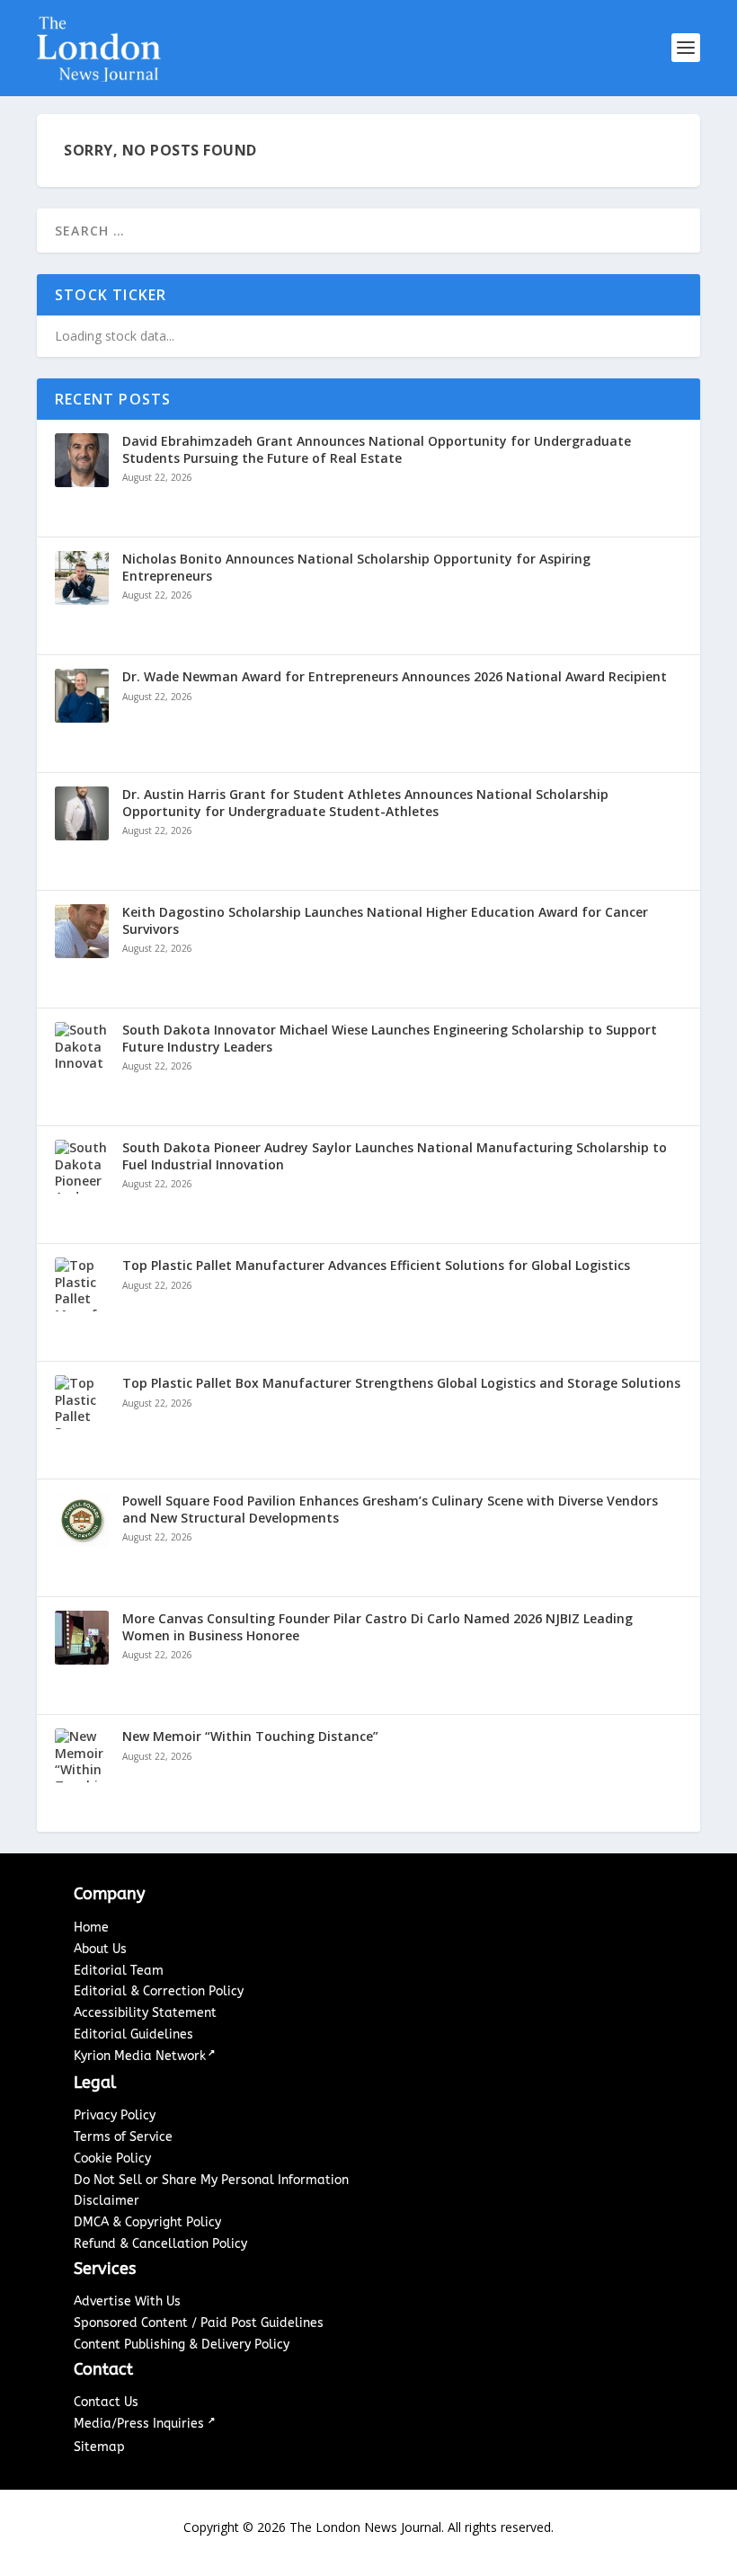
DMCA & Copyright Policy (147, 2222)
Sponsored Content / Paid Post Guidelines (199, 2323)
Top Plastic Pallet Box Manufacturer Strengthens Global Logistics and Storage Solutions (401, 1383)
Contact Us (106, 2402)
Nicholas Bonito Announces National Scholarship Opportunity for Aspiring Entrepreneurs (356, 567)
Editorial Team (119, 1971)
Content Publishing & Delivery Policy (182, 2345)
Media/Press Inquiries (141, 2424)
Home (91, 1928)
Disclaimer (107, 2201)
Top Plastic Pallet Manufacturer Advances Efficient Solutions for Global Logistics (376, 1266)
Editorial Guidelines (133, 2034)
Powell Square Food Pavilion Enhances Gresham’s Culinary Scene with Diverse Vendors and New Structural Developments (390, 1509)
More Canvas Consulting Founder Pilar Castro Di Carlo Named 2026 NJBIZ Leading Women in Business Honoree (377, 1627)
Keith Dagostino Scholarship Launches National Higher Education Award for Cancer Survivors (385, 920)
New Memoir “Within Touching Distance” (250, 1737)
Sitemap (99, 2447)
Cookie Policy (112, 2159)
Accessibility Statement (145, 2013)
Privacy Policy (115, 2115)
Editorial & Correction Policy (159, 1991)
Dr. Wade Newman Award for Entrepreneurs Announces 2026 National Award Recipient (395, 677)
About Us (100, 1949)
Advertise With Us (127, 2301)
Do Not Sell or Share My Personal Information (211, 2180)
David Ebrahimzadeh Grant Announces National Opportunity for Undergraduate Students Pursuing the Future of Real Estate (377, 449)
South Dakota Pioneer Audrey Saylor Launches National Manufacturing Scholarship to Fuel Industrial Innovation (395, 1156)
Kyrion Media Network (140, 2056)
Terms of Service (123, 2137)
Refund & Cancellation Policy (160, 2244)
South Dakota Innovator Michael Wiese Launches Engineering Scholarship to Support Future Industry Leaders (390, 1038)
